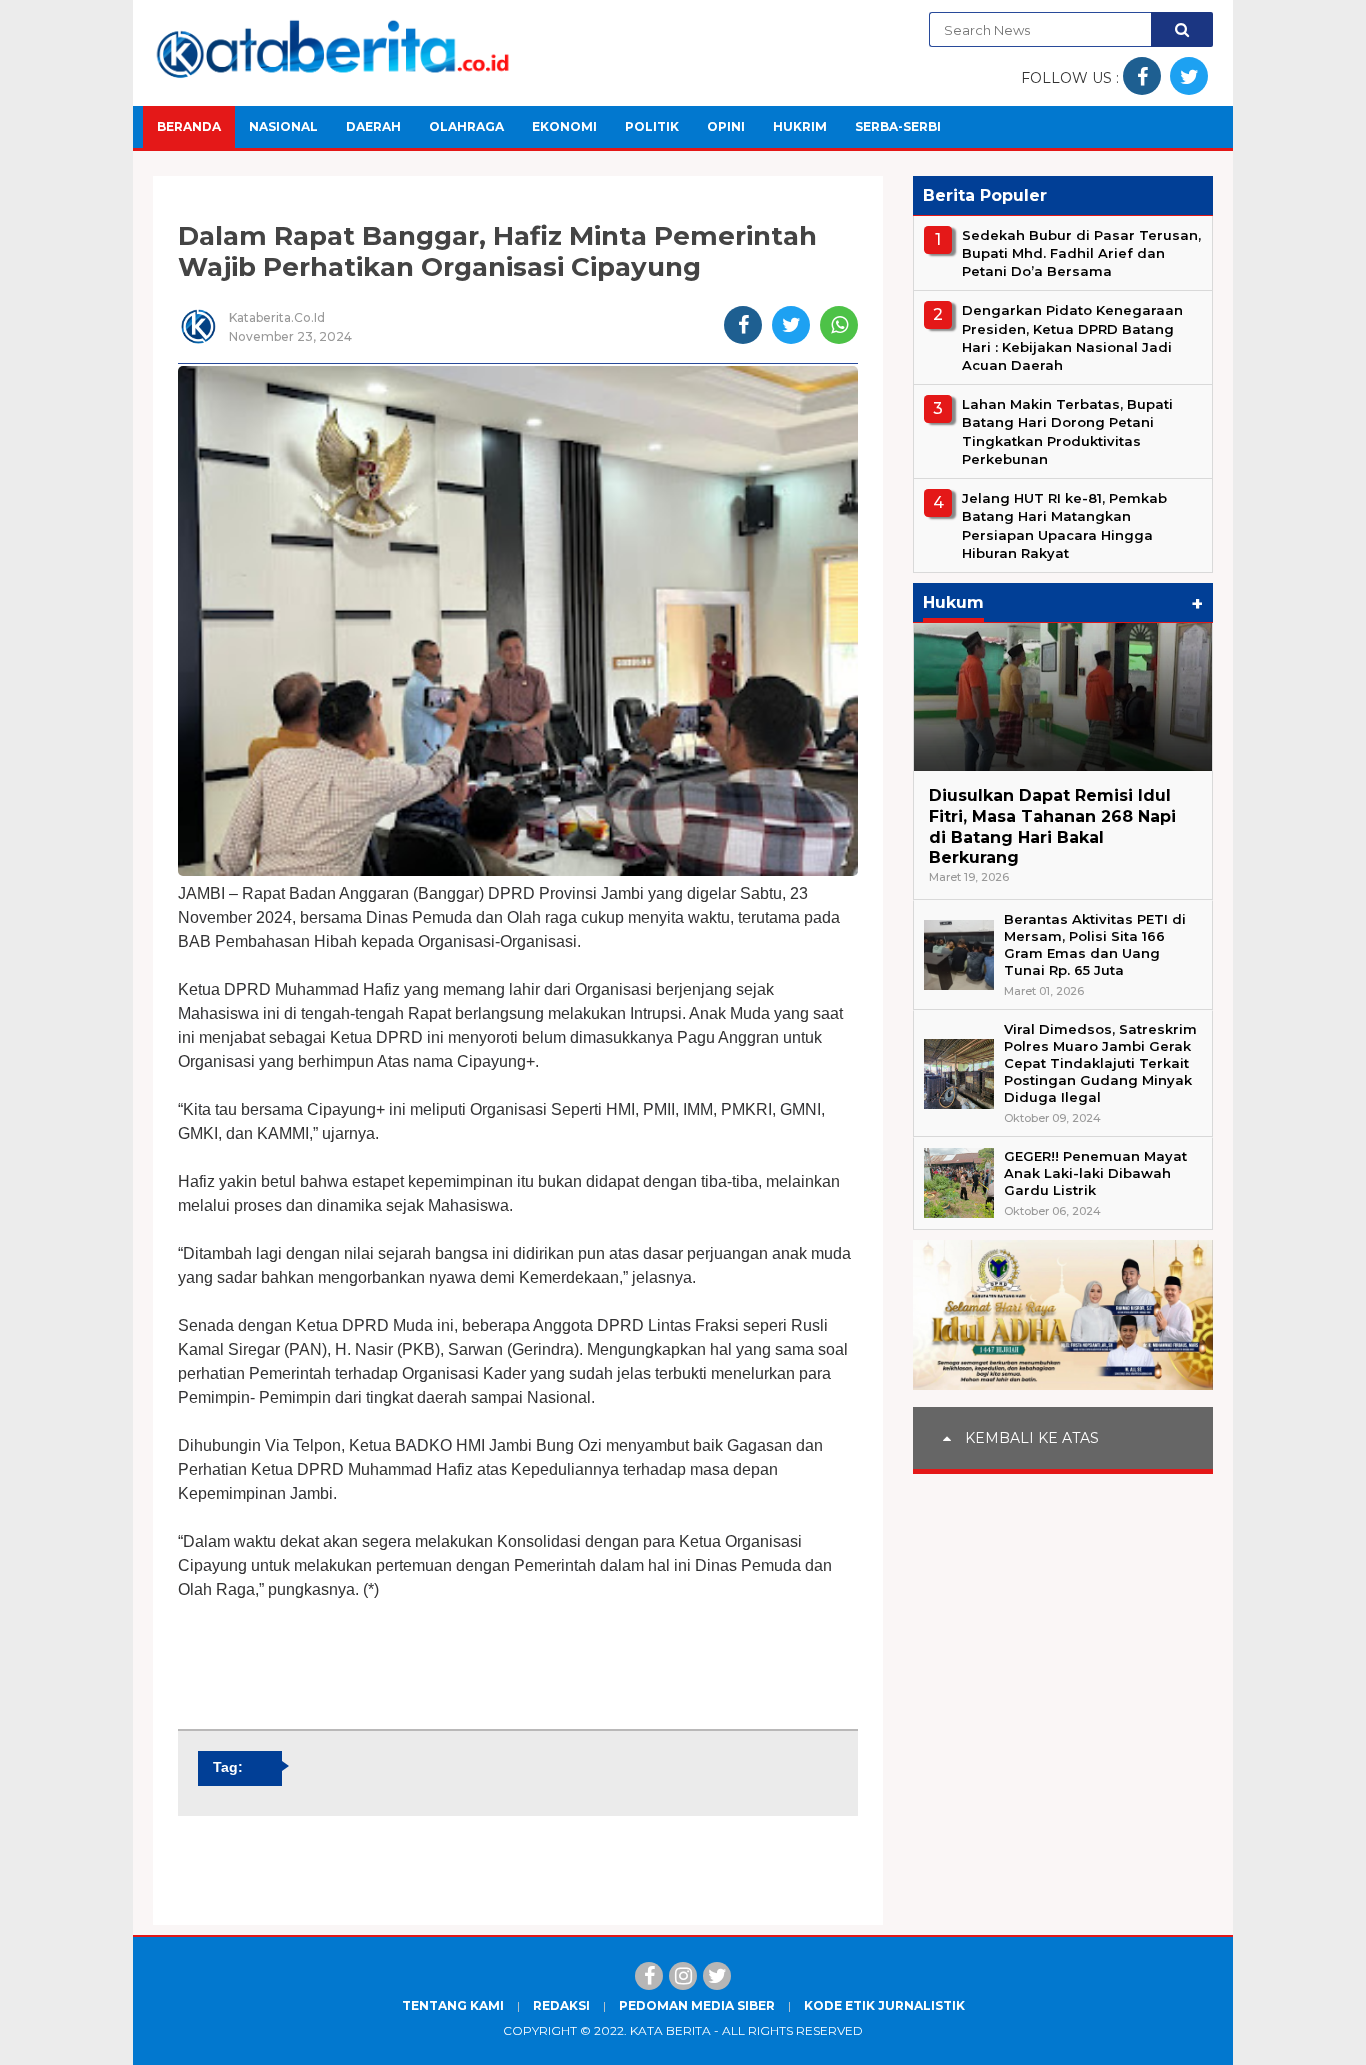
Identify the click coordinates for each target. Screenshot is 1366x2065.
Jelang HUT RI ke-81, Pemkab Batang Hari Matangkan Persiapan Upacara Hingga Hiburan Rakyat (1064, 525)
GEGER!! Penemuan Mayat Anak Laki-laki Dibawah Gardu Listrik (1095, 1173)
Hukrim (800, 126)
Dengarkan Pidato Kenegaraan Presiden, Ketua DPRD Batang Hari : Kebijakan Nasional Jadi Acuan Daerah (1072, 338)
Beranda (189, 126)
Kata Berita (670, 2030)
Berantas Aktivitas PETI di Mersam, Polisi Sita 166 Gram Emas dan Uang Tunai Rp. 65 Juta (1095, 945)
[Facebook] (649, 1976)
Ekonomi (564, 126)
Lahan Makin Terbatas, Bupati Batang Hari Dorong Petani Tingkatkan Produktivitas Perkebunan (1067, 431)
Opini (726, 126)
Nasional (283, 126)
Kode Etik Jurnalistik (884, 2005)
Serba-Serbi (898, 126)
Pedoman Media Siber (697, 2005)
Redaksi (561, 2005)
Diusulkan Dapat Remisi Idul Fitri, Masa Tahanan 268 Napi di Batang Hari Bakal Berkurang (1052, 826)
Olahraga (466, 126)
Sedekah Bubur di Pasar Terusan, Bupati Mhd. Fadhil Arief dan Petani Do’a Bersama (1081, 253)
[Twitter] (717, 1976)
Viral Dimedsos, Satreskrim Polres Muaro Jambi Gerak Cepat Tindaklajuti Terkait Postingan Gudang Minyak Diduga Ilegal (1100, 1063)
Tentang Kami (453, 2005)
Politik (652, 126)
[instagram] (683, 1976)
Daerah (373, 126)
